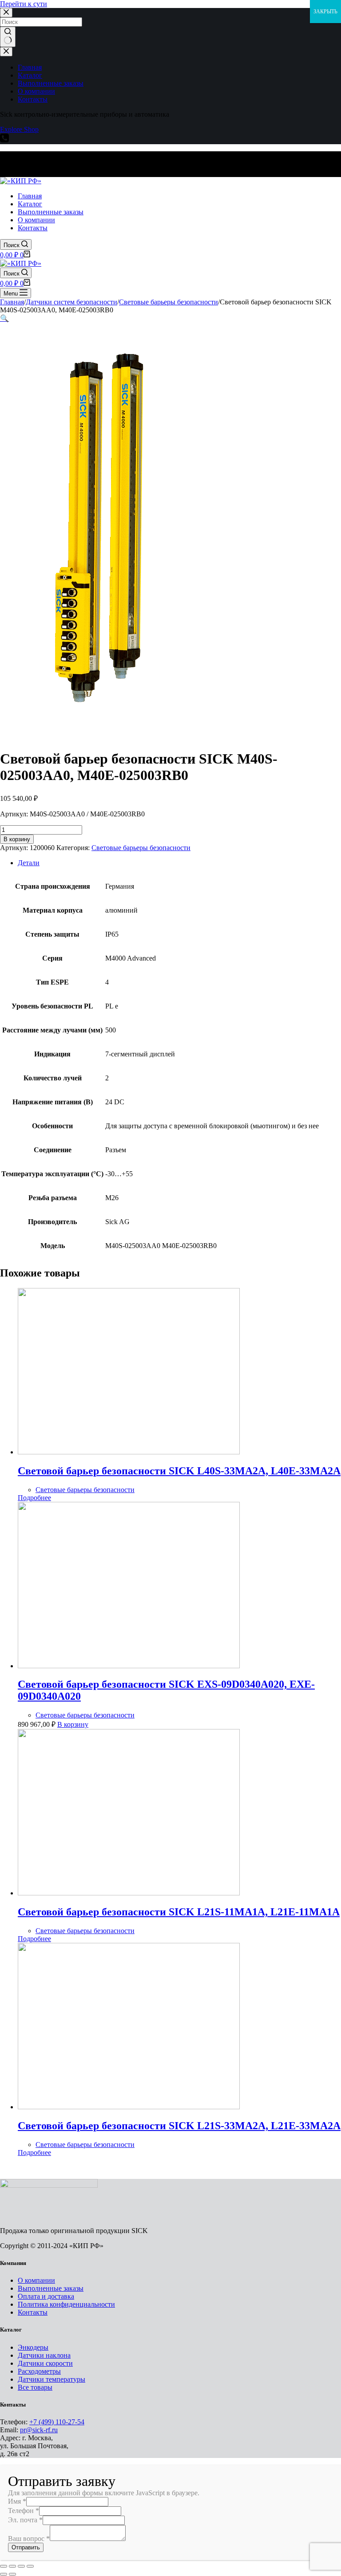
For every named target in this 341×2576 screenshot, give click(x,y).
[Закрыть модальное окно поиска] (6, 13)
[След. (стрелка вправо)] (12, 2574)
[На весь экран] (21, 2566)
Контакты (33, 2312)
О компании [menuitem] (36, 91)
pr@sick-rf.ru (39, 2430)
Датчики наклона (44, 2355)
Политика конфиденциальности (66, 2304)
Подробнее (34, 1498)
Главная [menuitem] (30, 67)
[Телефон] (4, 140)
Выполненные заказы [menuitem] (51, 83)
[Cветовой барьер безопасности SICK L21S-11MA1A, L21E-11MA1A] (129, 1893)
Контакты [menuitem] (33, 99)
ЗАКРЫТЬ (325, 12)
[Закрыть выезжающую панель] (6, 52)
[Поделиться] (12, 2566)
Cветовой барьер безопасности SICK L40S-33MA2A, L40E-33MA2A (179, 1471)
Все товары (35, 2387)
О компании (36, 2280)
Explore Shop (19, 129)
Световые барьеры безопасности (141, 848)
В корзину (17, 839)
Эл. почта (25, 2520)
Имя (17, 2501)
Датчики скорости (45, 2363)
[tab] (179, 863)
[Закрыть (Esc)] (4, 2566)
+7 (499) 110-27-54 (57, 2422)
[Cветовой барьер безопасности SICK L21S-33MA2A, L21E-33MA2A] (129, 2107)
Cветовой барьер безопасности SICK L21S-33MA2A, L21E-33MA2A (179, 2126)
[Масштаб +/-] (30, 2566)
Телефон (24, 2511)
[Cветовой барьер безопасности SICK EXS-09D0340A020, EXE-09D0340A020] (129, 1666)
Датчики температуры (52, 2379)
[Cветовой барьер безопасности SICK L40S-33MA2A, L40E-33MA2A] (129, 1452)
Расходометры (39, 2371)
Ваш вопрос (29, 2539)
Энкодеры (33, 2347)
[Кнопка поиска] (8, 37)
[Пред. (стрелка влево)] (4, 2574)
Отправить (26, 2547)
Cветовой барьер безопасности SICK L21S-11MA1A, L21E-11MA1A (179, 1912)
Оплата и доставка (46, 2296)
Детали (29, 863)
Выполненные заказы (51, 2288)
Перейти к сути (24, 4)
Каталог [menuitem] (30, 75)
